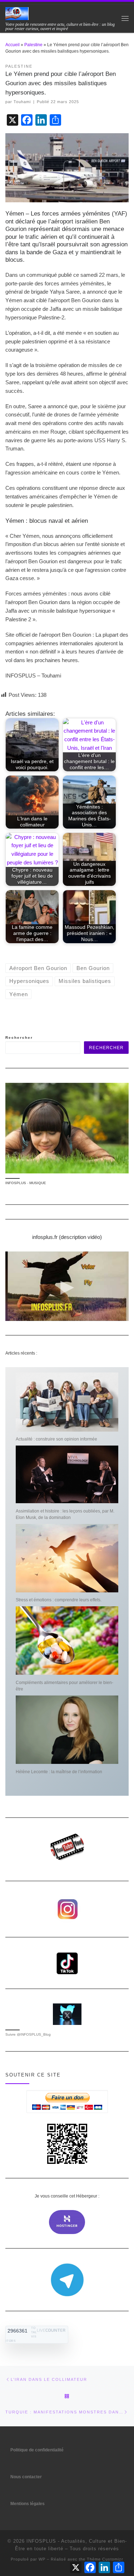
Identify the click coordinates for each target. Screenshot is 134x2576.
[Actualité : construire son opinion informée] (67, 1402)
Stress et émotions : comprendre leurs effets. (59, 1600)
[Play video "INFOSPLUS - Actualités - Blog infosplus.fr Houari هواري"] (67, 1286)
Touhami (22, 102)
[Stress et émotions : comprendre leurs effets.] (67, 1558)
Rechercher (19, 1038)
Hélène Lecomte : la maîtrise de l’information (59, 1772)
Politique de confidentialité (37, 2450)
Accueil (13, 45)
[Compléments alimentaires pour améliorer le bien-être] (67, 1641)
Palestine (33, 45)
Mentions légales (28, 2504)
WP (42, 2559)
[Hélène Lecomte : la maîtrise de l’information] (67, 1730)
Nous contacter (26, 2477)
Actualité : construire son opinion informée (56, 1439)
